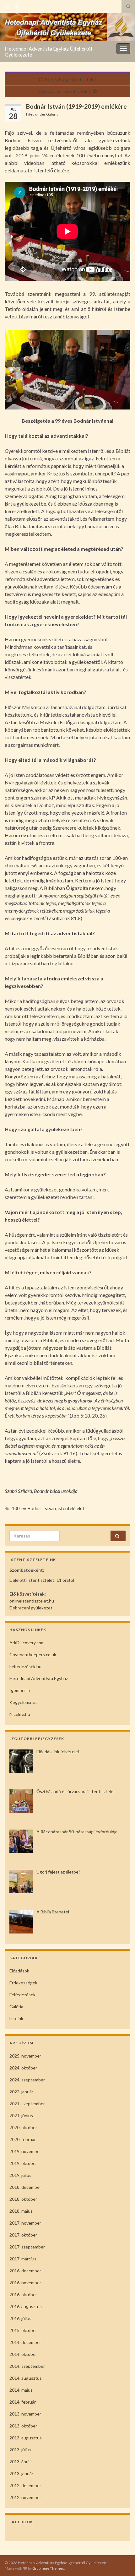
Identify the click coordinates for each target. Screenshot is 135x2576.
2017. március (23, 2259)
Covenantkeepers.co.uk (33, 1654)
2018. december (25, 2187)
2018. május (21, 2211)
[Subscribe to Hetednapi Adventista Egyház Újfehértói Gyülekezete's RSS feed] (8, 5)
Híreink (16, 2018)
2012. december (25, 2485)
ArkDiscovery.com (27, 1643)
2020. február (23, 2139)
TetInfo (13, 309)
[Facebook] (17, 5)
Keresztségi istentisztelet (71, 79)
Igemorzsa (20, 1690)
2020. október (23, 2127)
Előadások (19, 1971)
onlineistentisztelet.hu (32, 1601)
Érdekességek (23, 1983)
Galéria (52, 114)
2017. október (23, 2235)
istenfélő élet (71, 1508)
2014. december (25, 2342)
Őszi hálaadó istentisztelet (64, 91)
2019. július (20, 2175)
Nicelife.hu (20, 1714)
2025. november (25, 2056)
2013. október (23, 2426)
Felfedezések (22, 1995)
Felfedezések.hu (25, 1666)
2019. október (23, 2163)
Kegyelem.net (23, 1702)
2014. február (23, 2402)
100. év (19, 1508)
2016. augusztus (26, 2306)
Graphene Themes (48, 2568)
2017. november (25, 2223)
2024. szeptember (27, 2080)
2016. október (23, 2294)
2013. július (20, 2450)
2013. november (25, 2414)
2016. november (25, 2283)
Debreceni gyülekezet (31, 1608)
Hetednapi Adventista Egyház (39, 1678)
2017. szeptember (27, 2247)
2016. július (20, 2318)
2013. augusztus (26, 2438)
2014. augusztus (26, 2378)
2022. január (21, 2092)
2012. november (25, 2497)
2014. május (21, 2390)
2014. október (23, 2354)
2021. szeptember (27, 2104)
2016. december (25, 2271)
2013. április (21, 2462)
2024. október (23, 2068)
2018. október (23, 2199)
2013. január (21, 2473)
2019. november (25, 2151)
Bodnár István (42, 1508)
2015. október (23, 2330)
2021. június (21, 2115)
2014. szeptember (27, 2366)
